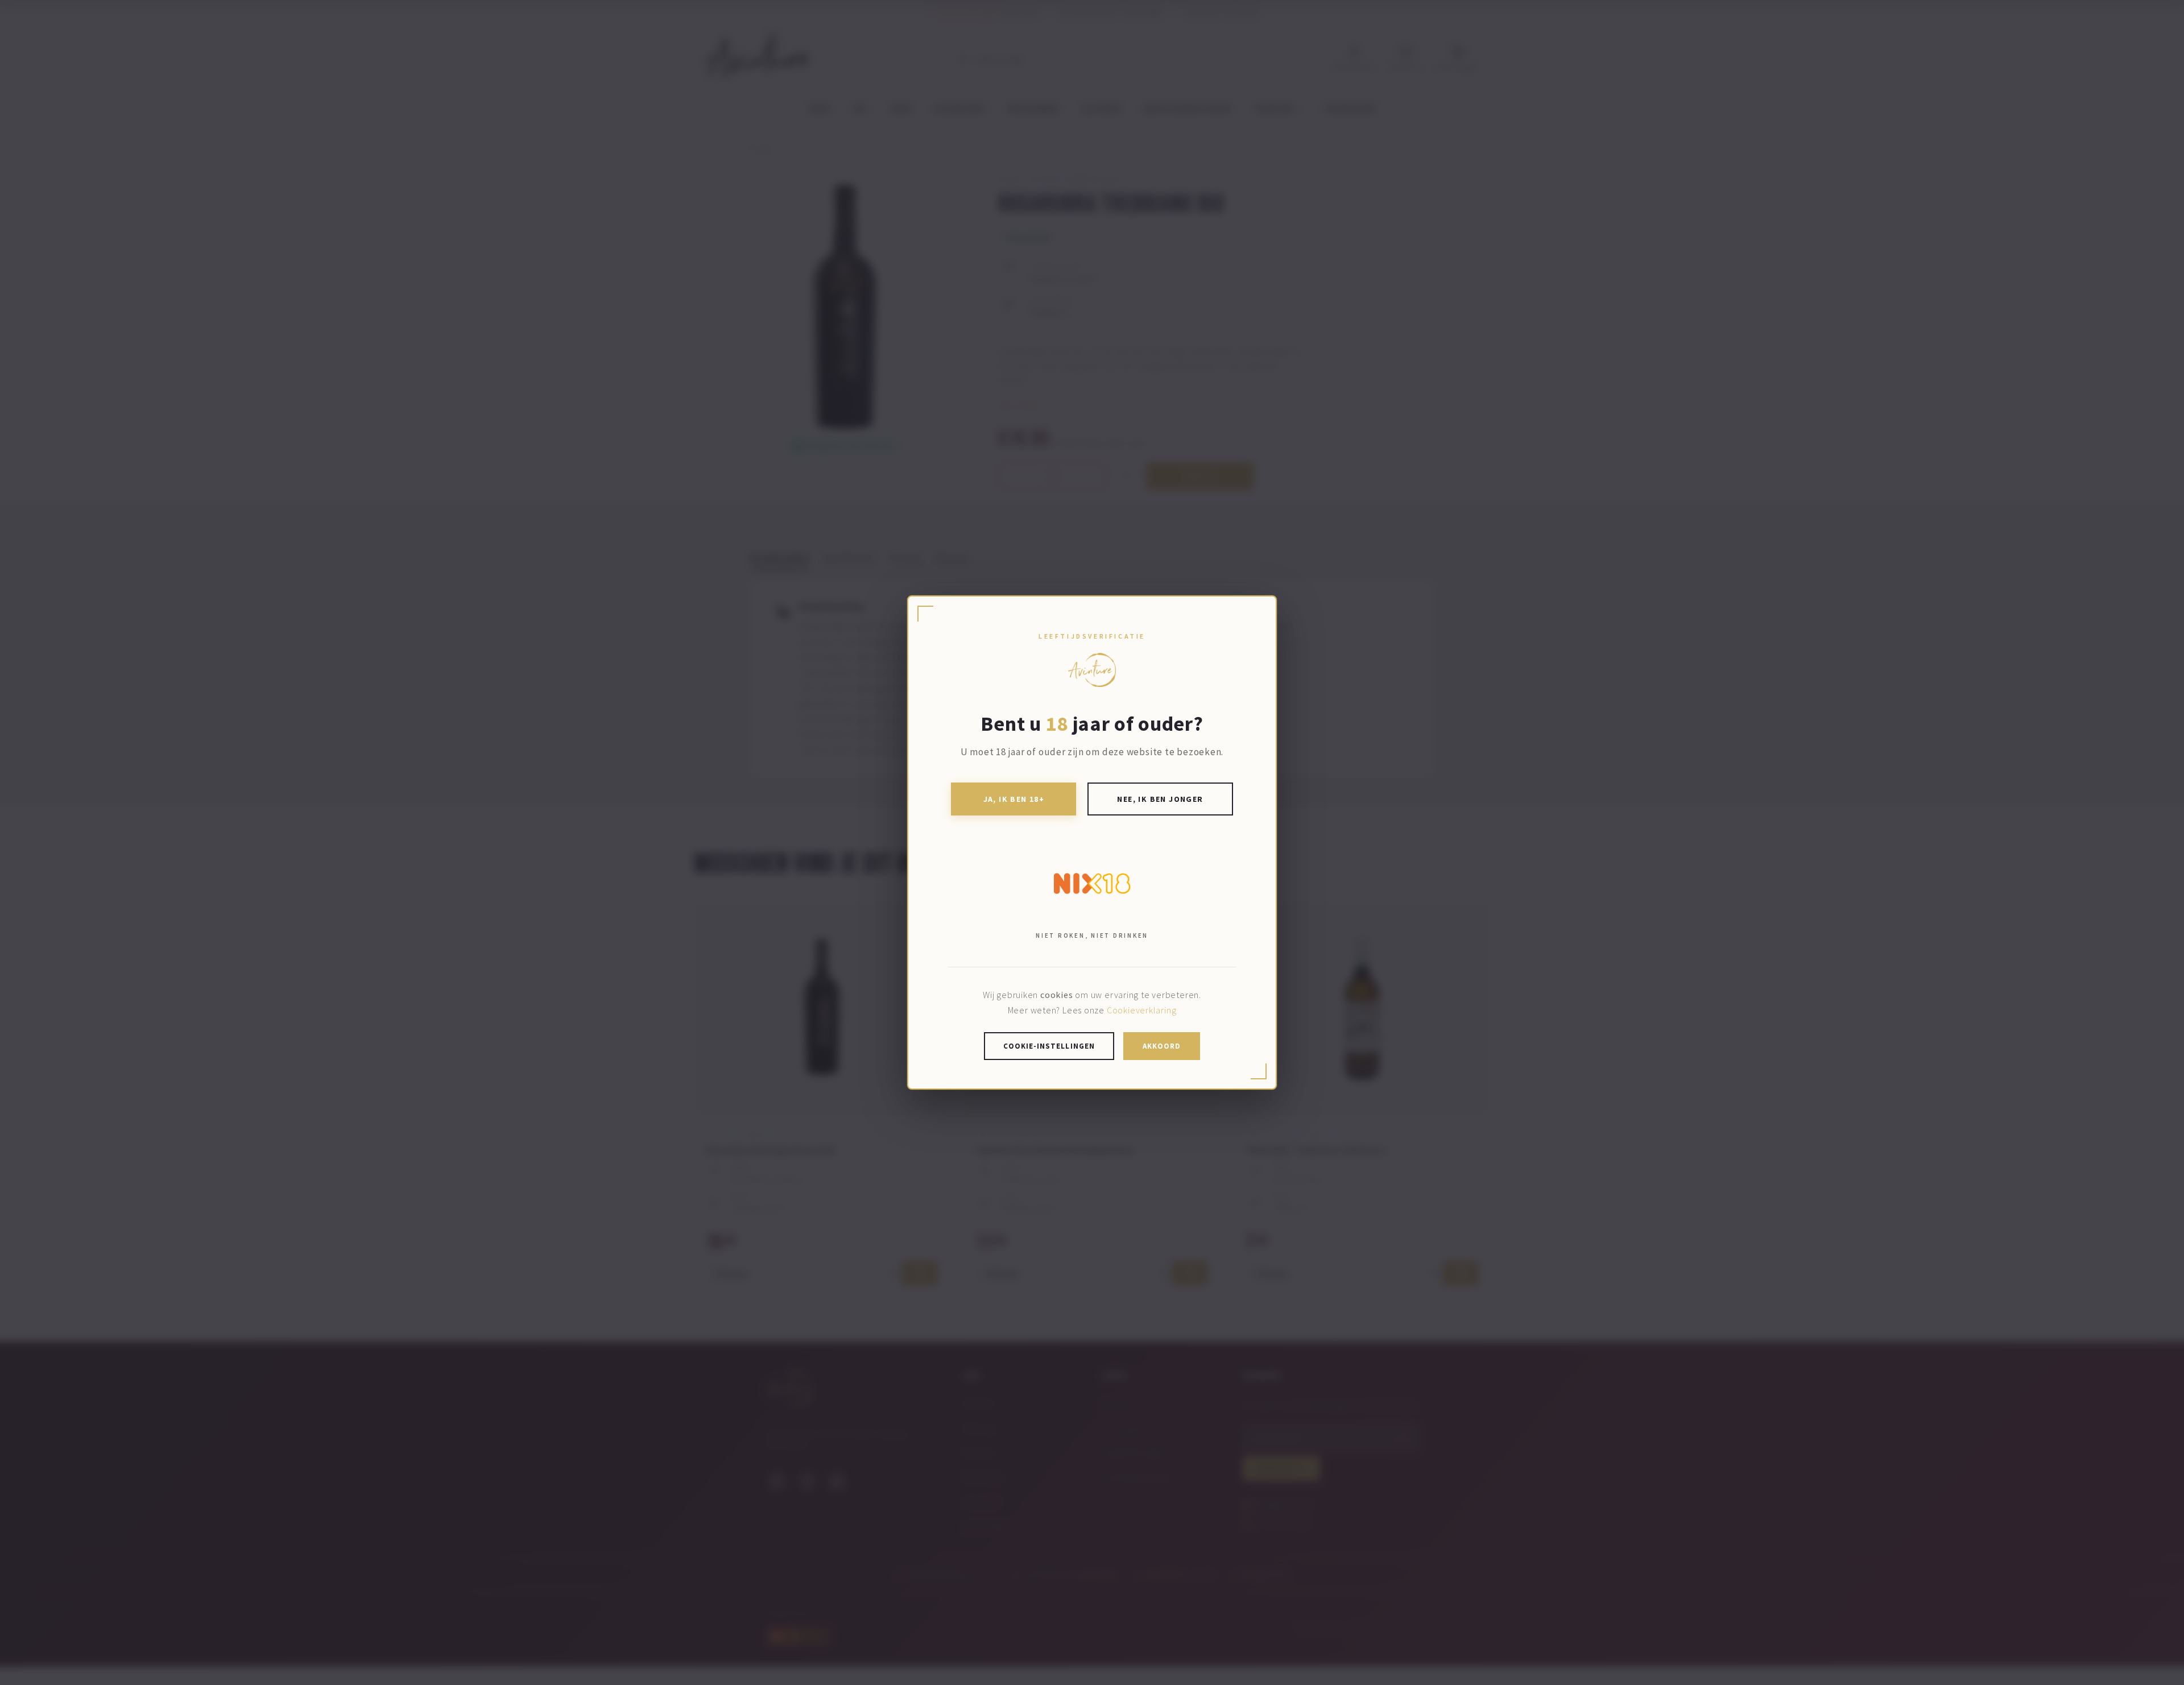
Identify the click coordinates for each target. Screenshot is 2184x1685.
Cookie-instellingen (1049, 1046)
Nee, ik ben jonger (1160, 799)
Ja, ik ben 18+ (1014, 799)
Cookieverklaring (1141, 1010)
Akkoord (1162, 1046)
